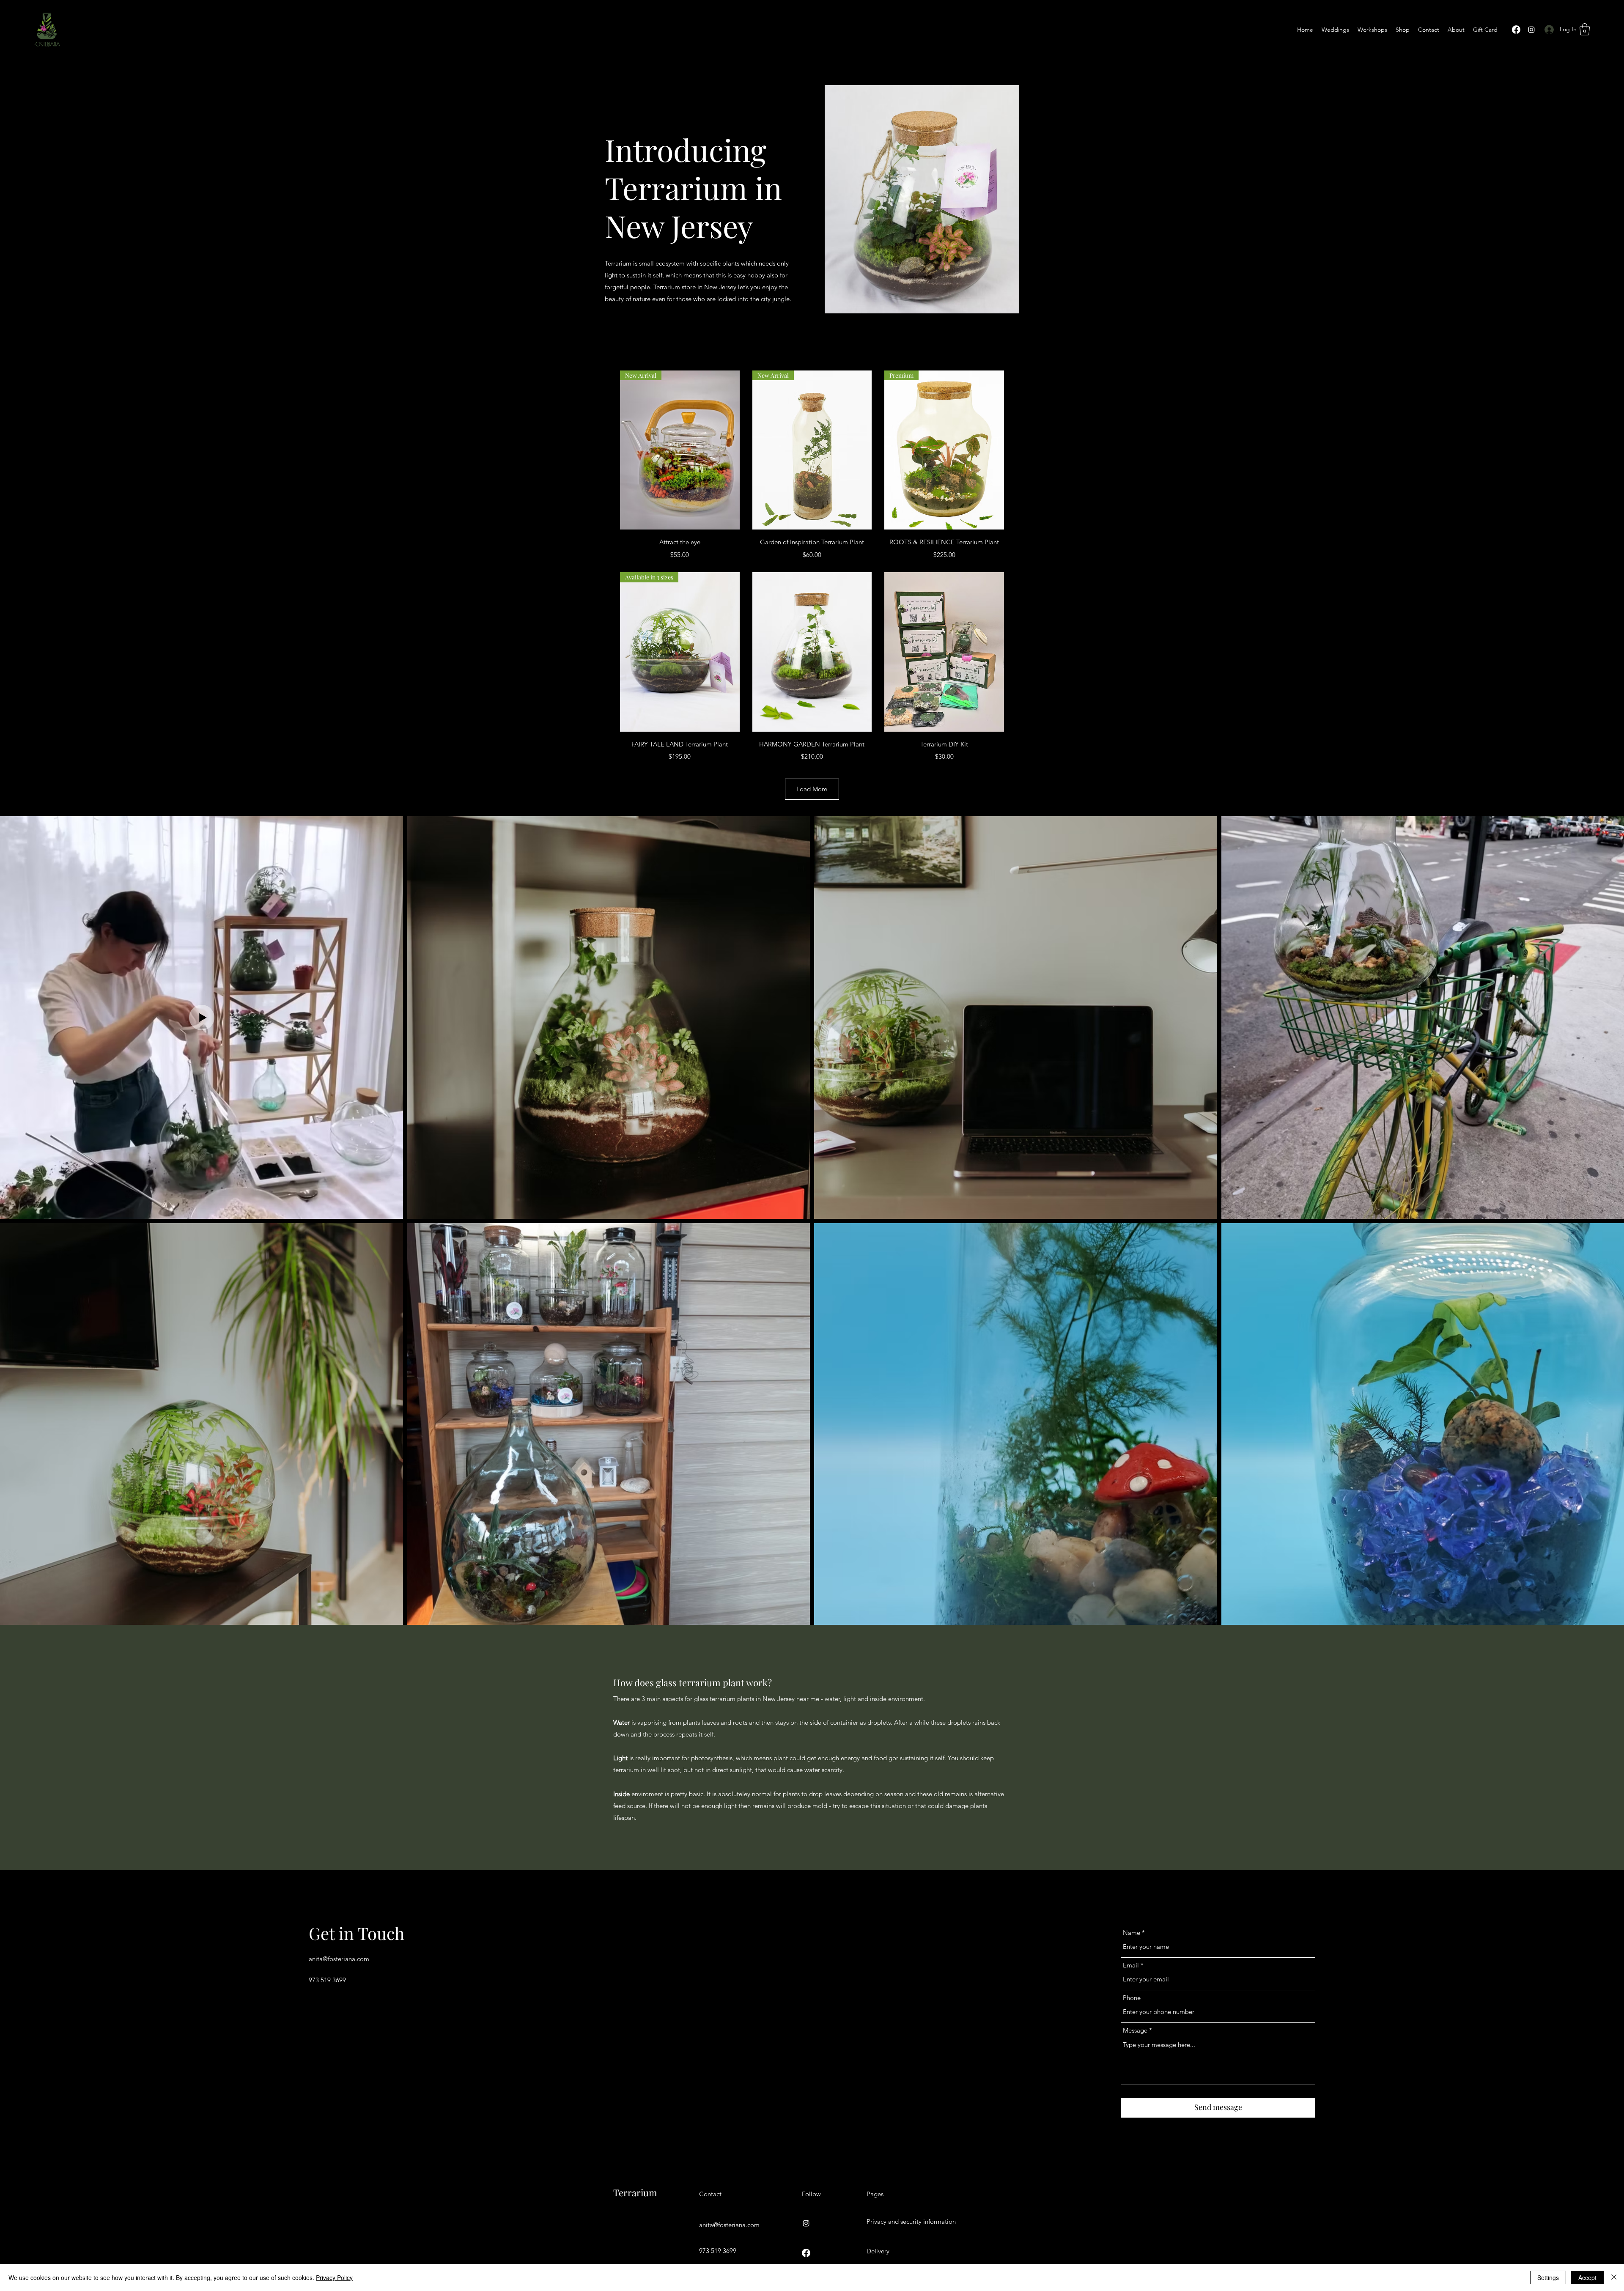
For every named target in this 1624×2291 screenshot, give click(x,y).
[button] (1585, 29)
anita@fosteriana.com (339, 1959)
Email (1131, 1965)
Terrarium (635, 2192)
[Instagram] (1531, 30)
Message (1135, 2030)
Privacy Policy (334, 2277)
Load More (812, 789)
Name (1132, 1933)
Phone (1132, 1998)
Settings (1548, 2277)
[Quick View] (812, 652)
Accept (1587, 2277)
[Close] (1614, 2277)
